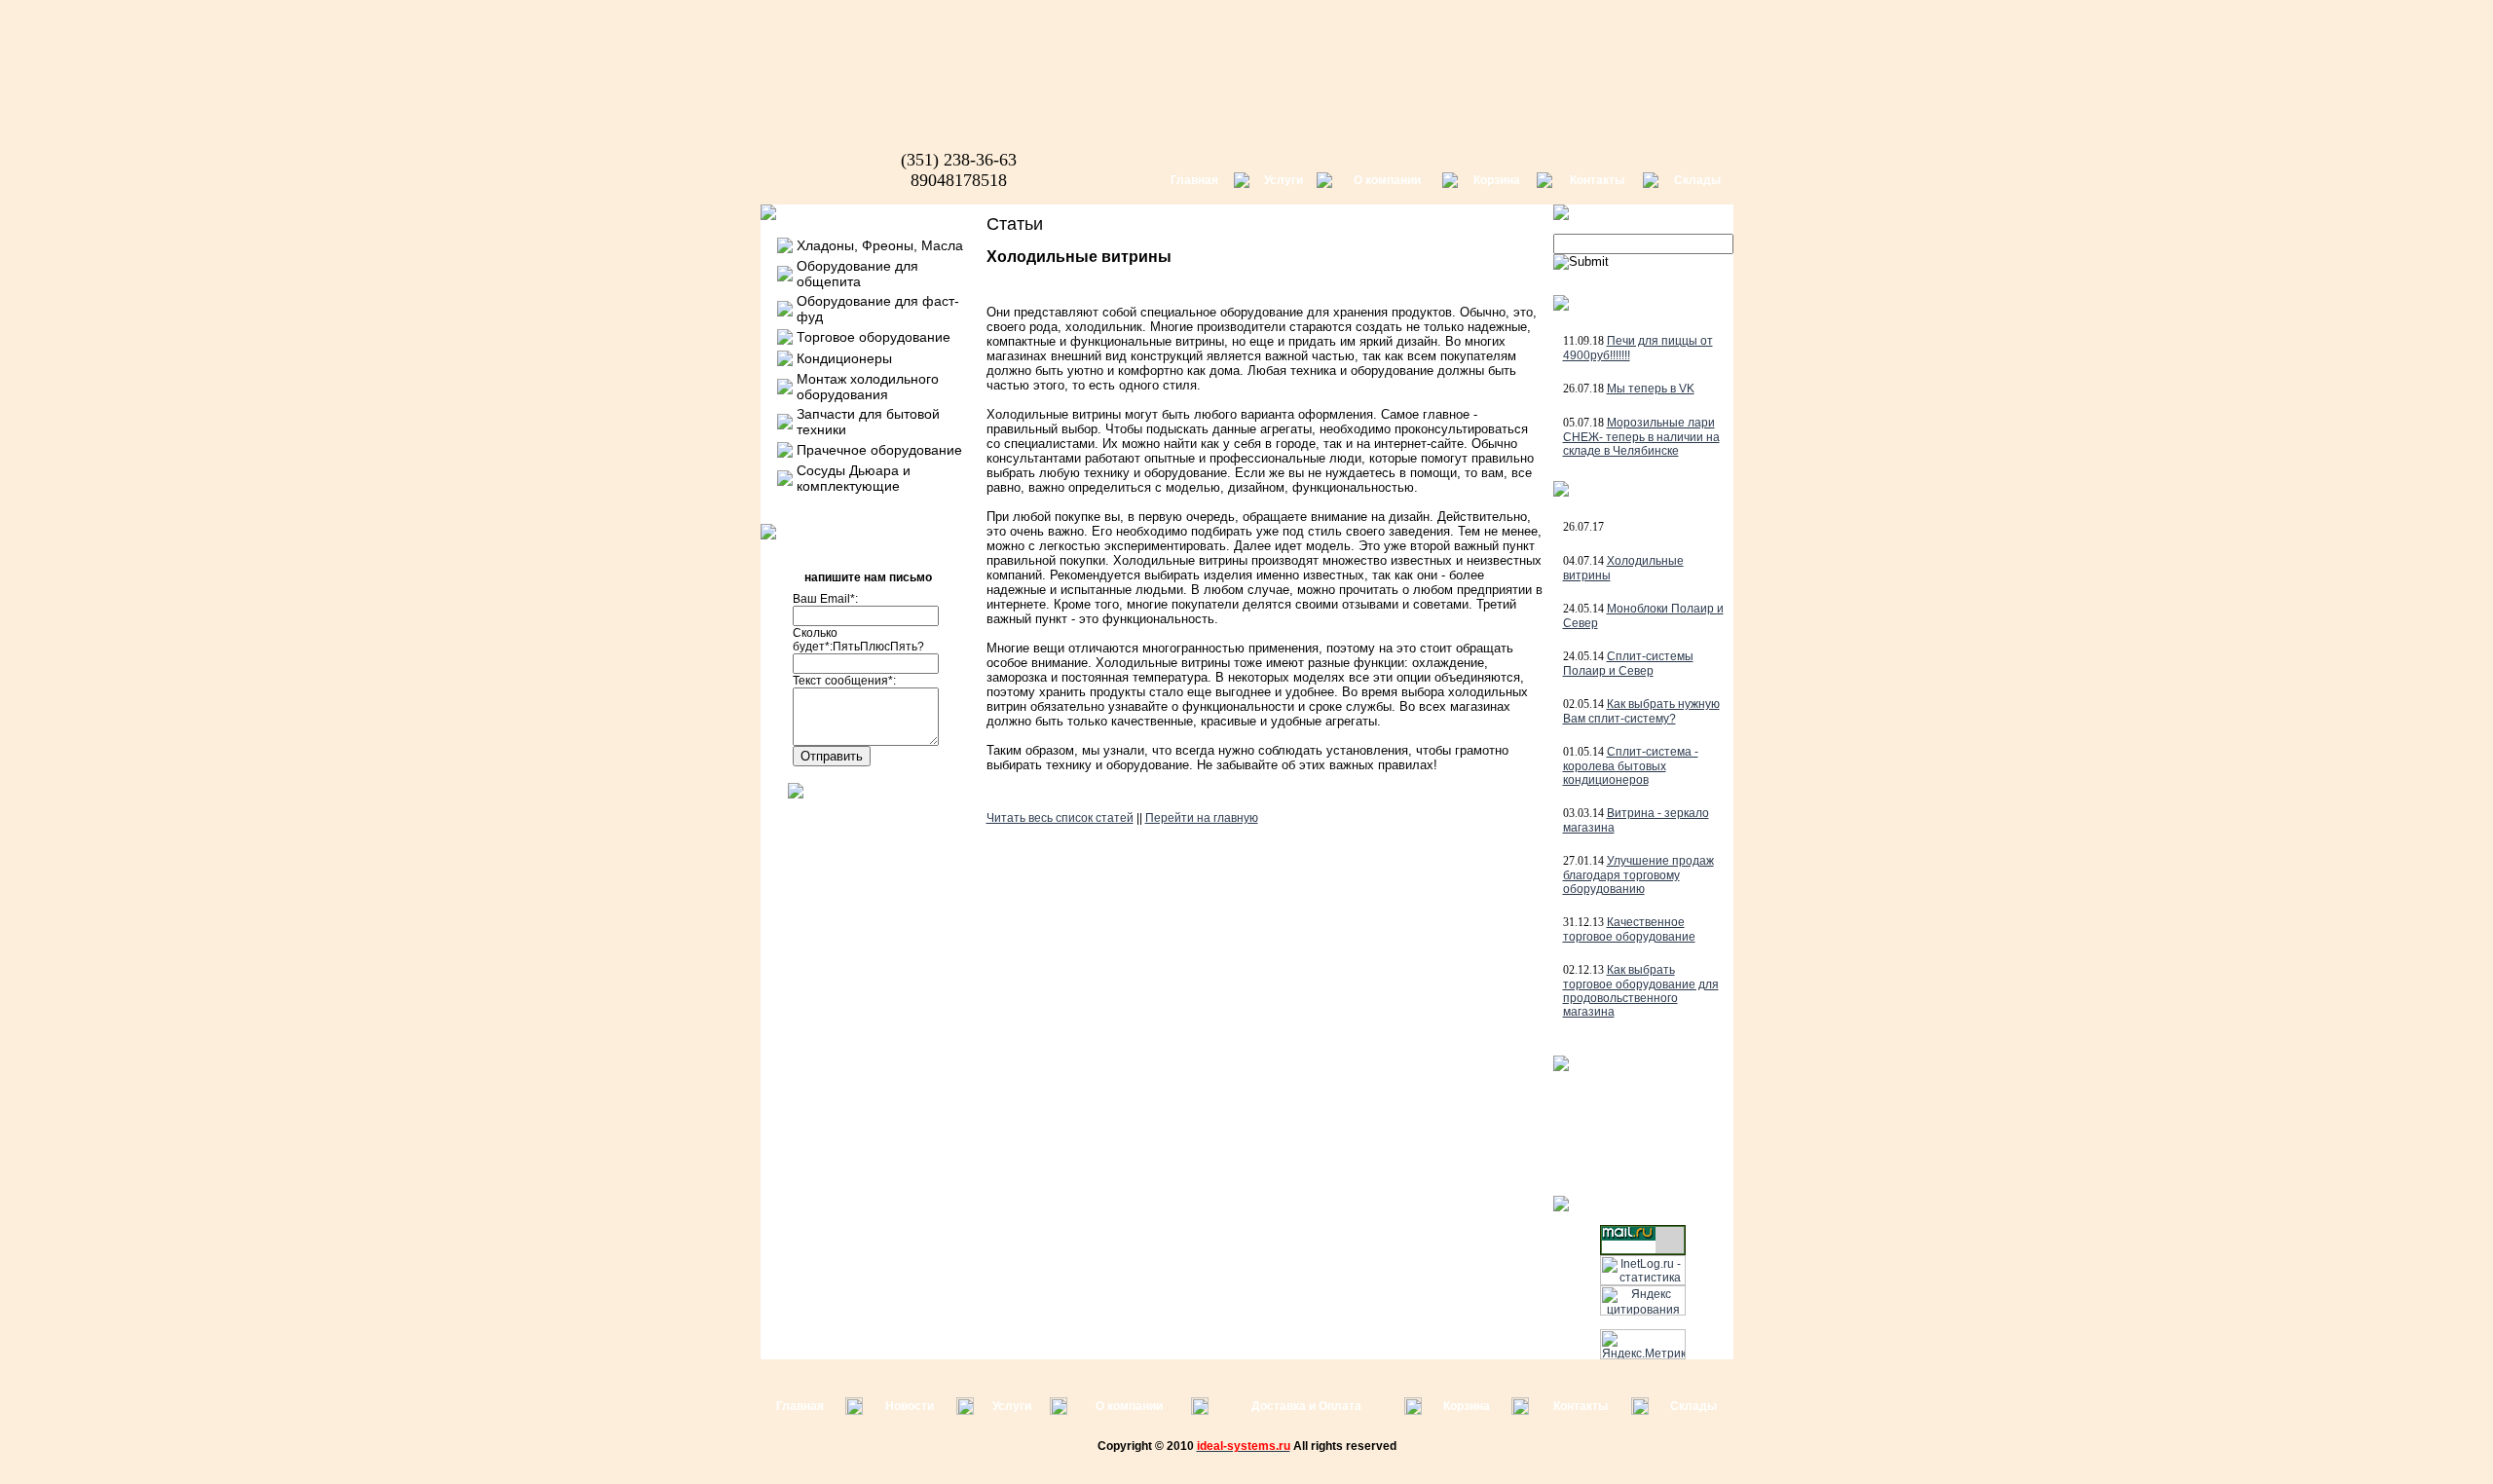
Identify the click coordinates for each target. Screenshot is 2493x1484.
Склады (1697, 180)
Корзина (1497, 180)
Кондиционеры (844, 358)
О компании (1387, 180)
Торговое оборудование (874, 337)
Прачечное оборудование (879, 450)
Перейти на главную (1202, 818)
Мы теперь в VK (1651, 389)
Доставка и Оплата (1306, 1406)
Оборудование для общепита (857, 274)
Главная (1194, 180)
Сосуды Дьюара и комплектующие (854, 478)
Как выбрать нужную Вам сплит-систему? (1641, 711)
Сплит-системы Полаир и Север (1628, 664)
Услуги (1284, 180)
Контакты (1597, 180)
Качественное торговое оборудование (1629, 929)
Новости (910, 1406)
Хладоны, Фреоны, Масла (880, 245)
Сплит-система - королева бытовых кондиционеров (1631, 766)
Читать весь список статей (1060, 818)
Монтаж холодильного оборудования (868, 387)
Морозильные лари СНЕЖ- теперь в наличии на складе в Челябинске (1641, 437)
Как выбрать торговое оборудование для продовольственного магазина (1641, 991)
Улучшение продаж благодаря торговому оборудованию (1638, 875)
